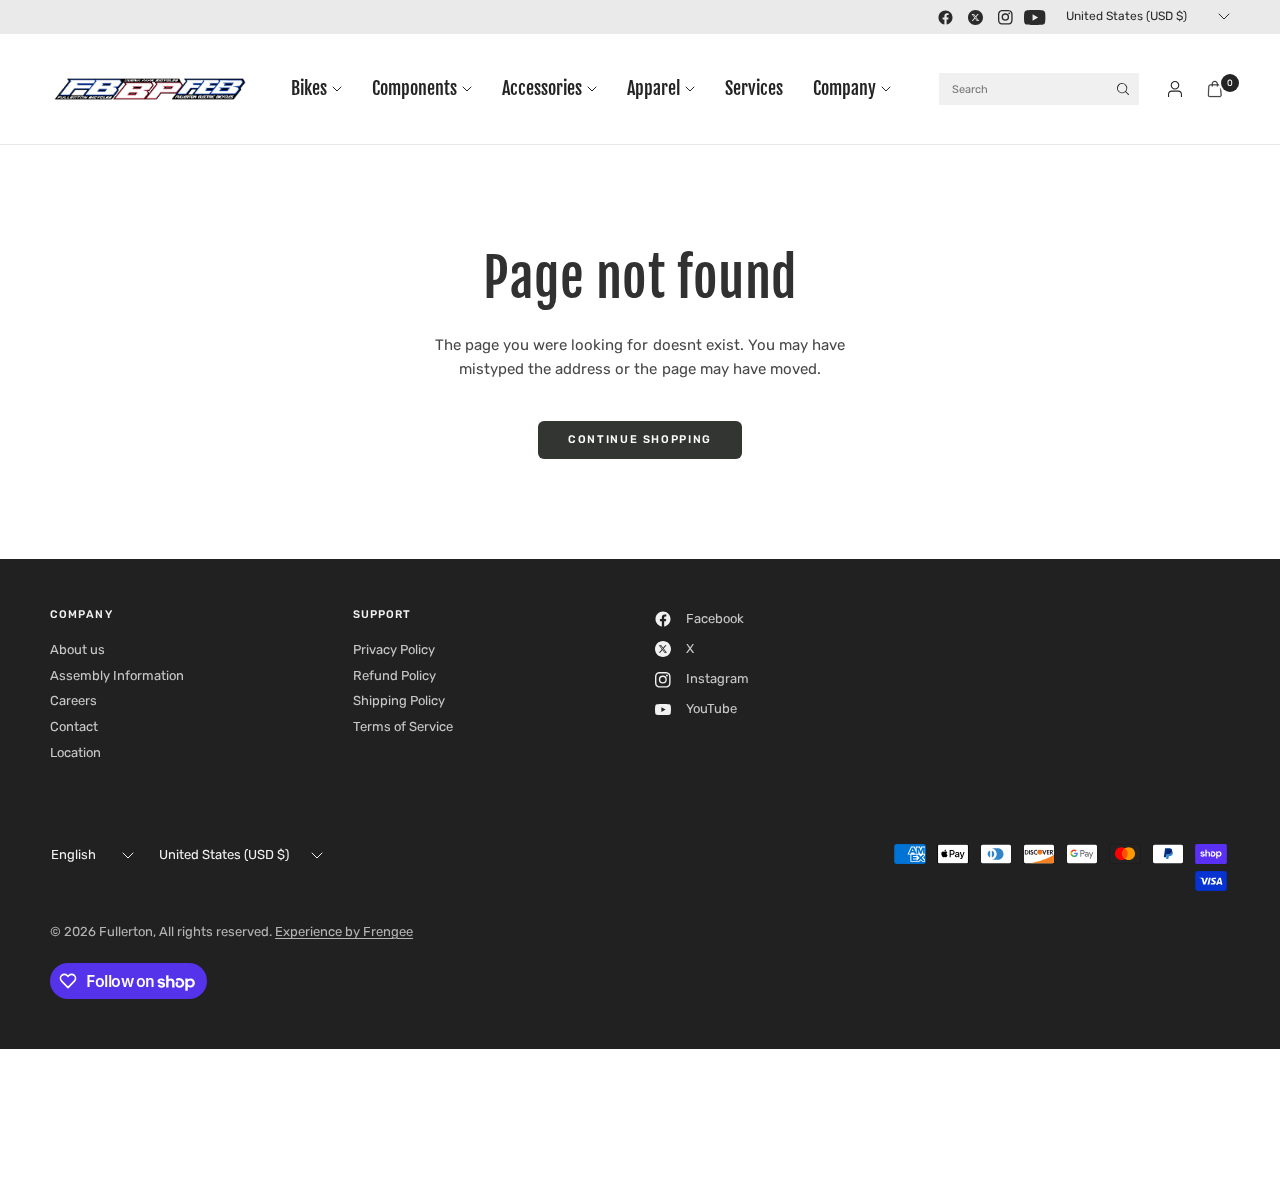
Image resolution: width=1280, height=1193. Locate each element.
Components (414, 88)
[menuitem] (324, 89)
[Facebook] (945, 17)
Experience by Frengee (344, 931)
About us (77, 649)
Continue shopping (640, 439)
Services (754, 88)
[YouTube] (1035, 17)
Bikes (309, 88)
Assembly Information (117, 675)
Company (844, 88)
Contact (74, 726)
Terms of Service (403, 726)
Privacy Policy (394, 649)
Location (75, 752)
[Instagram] (1005, 17)
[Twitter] (975, 17)
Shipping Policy (399, 700)
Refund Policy (394, 675)
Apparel (653, 88)
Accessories (542, 88)
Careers (73, 700)
